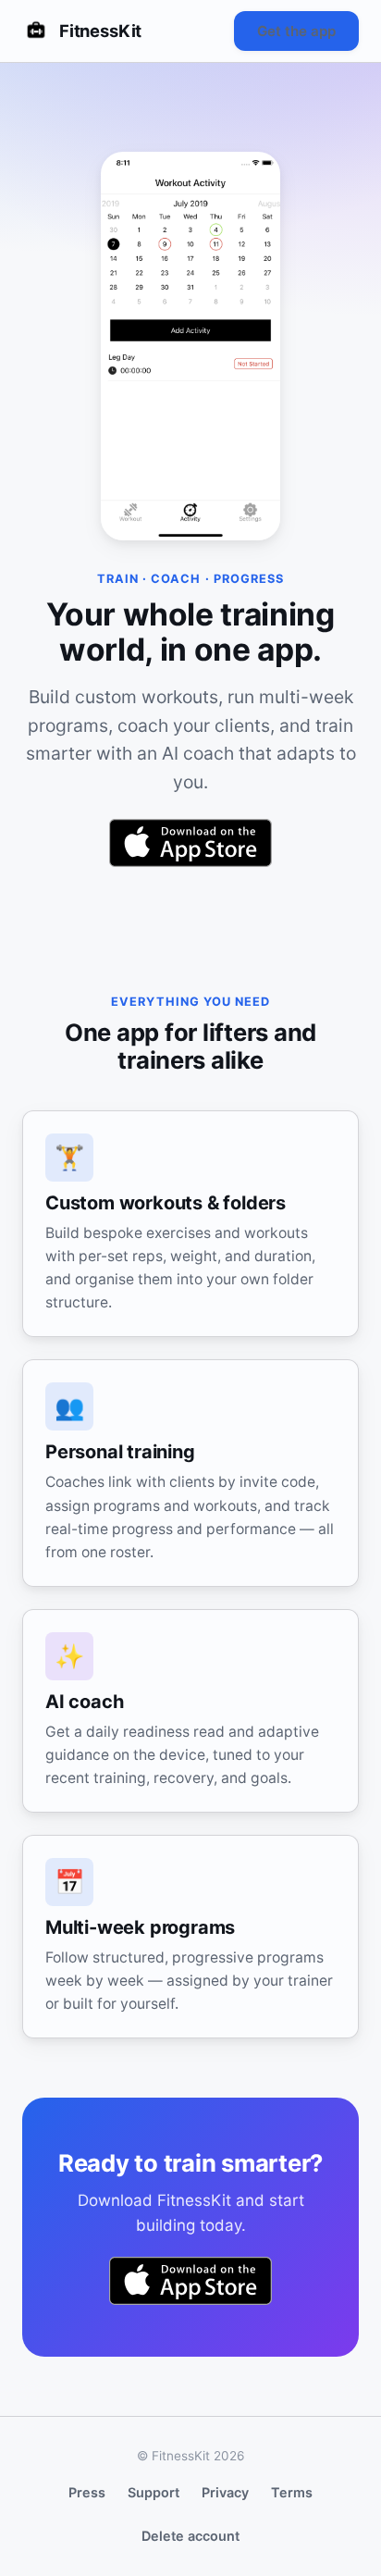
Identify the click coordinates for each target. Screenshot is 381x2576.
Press (87, 2492)
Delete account (190, 2536)
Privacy (225, 2492)
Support (154, 2492)
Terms (292, 2492)
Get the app (296, 31)
